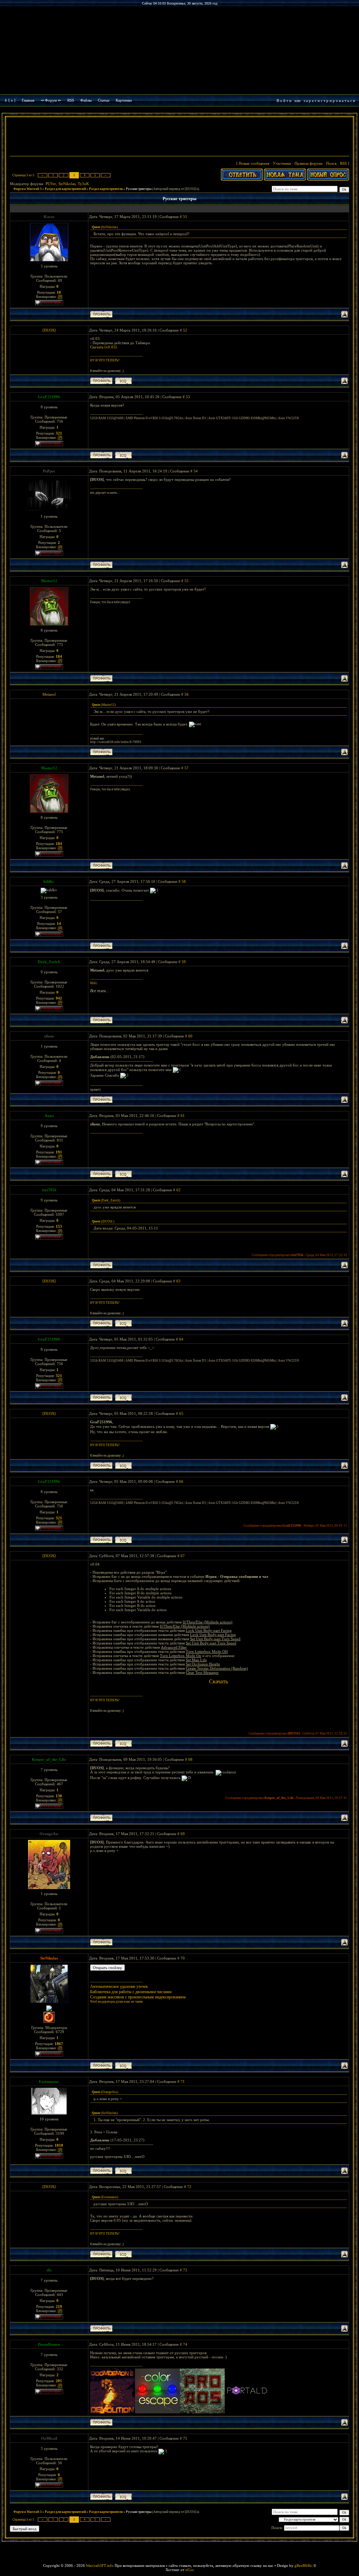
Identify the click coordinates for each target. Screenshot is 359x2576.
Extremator (49, 2081)
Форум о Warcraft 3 (28, 189)
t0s (49, 2270)
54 (196, 471)
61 (183, 1116)
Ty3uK (83, 184)
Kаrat (49, 217)
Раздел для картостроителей (65, 189)
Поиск (331, 163)
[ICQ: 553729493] (123, 2497)
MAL (94, 983)
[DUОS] (49, 330)
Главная (28, 100)
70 (183, 1958)
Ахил (49, 1116)
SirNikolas (67, 184)
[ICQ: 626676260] (123, 2066)
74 (185, 2344)
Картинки (124, 100)
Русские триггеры (139, 189)
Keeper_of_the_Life (49, 1759)
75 (185, 2438)
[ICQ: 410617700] (123, 2171)
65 (181, 1413)
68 (190, 1759)
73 (185, 2270)
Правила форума (309, 163)
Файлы (86, 100)
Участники (282, 163)
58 (184, 881)
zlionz (49, 1036)
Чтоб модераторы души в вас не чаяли (116, 2002)
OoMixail (49, 2438)
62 (178, 1190)
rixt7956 (49, 1190)
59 (184, 962)
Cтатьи (104, 100)
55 (187, 581)
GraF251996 (49, 397)
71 (183, 2081)
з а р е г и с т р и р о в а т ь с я (329, 101)
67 (183, 1556)
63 (178, 1281)
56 (187, 694)
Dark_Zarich (49, 962)
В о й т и (284, 101)
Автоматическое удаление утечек (119, 1986)
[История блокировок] (60, 297)
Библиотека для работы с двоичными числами (131, 1992)
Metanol (49, 694)
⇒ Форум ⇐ (51, 100)
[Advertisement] (179, 137)
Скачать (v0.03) (103, 347)
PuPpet (49, 471)
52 (185, 330)
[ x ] (12, 100)
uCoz (190, 2570)
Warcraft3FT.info (100, 2565)
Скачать (218, 1681)
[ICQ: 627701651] (123, 1174)
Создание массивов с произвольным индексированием (138, 1997)
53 (188, 397)
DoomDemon (49, 2344)
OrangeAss (49, 1834)
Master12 (49, 581)
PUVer (51, 184)
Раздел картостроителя (106, 189)
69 (183, 1834)
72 (189, 2187)
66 (181, 1481)
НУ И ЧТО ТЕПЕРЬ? (105, 360)
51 (185, 217)
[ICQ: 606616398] (123, 455)
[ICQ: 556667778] (123, 381)
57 (187, 768)
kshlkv (49, 881)
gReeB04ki (303, 2565)
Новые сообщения (254, 163)
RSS (71, 100)
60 (190, 1036)
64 (181, 1339)
